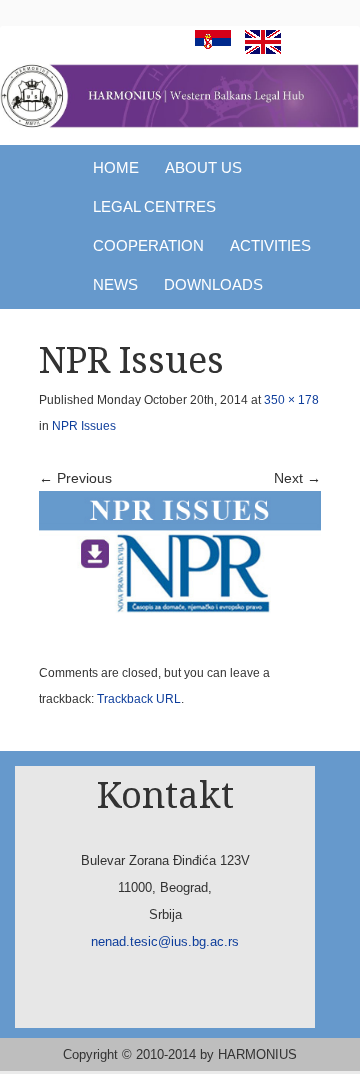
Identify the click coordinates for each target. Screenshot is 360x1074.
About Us (203, 167)
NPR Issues (84, 426)
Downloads (213, 284)
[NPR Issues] (180, 562)
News (115, 284)
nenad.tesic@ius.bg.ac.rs (165, 941)
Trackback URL (139, 699)
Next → (297, 478)
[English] (258, 48)
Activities (270, 245)
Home (116, 167)
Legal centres (154, 206)
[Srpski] (208, 48)
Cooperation (148, 245)
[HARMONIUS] (180, 96)
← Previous (75, 478)
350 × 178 (291, 400)
